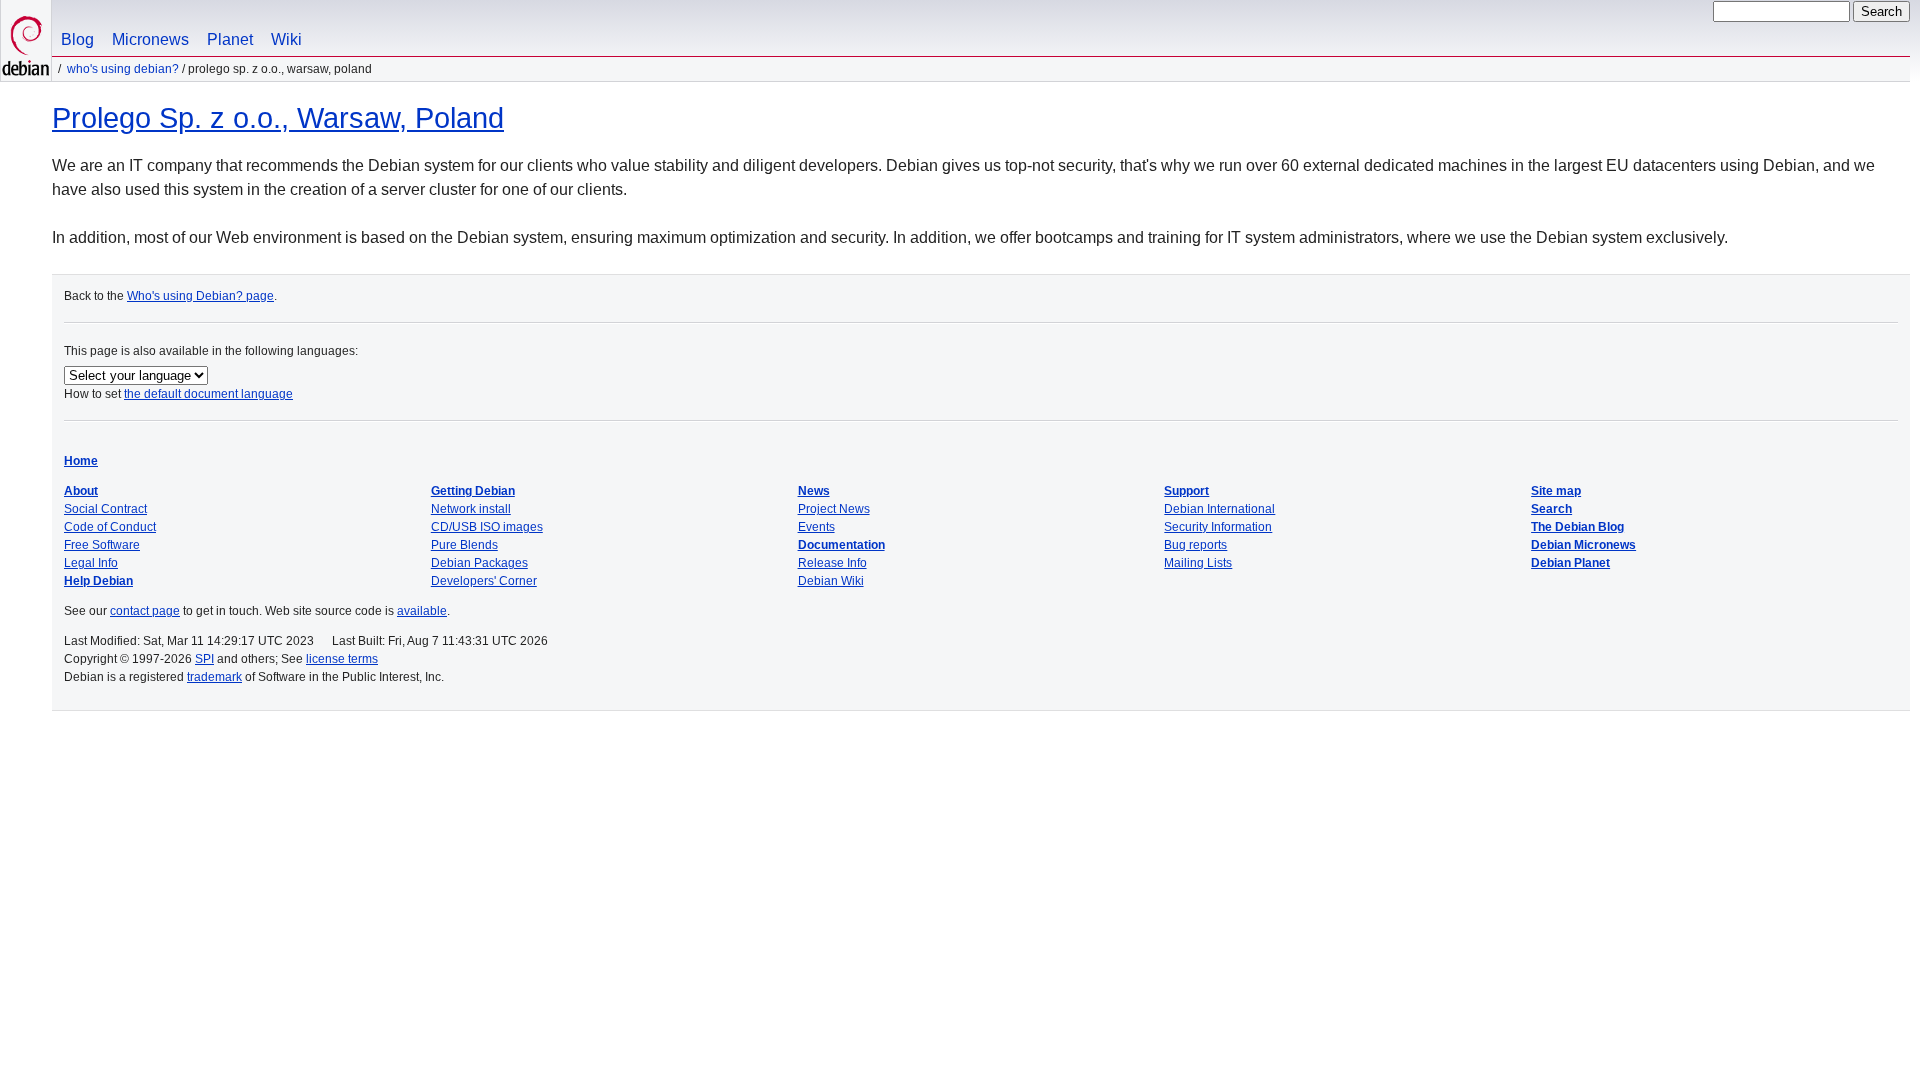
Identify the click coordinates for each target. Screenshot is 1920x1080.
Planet (230, 39)
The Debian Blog (1577, 527)
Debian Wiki (831, 581)
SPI (204, 659)
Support (1186, 491)
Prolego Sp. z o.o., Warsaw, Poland (278, 118)
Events (816, 527)
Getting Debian (473, 491)
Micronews (150, 39)
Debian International (1219, 509)
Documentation (841, 545)
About (81, 491)
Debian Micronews (1583, 545)
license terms (342, 659)
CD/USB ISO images (487, 527)
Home (81, 461)
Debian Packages (479, 563)
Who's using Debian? (123, 69)
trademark (214, 677)
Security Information (1218, 527)
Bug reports (1195, 545)
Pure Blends (464, 545)
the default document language (208, 394)
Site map (1556, 491)
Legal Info (91, 563)
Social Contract (105, 509)
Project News (834, 509)
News (814, 491)
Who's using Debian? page (200, 296)
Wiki (286, 39)
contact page (145, 611)
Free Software (102, 545)
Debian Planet (1570, 563)
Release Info (832, 563)
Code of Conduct (110, 527)
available (422, 611)
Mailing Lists (1198, 563)
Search (1551, 509)
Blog (77, 39)
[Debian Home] (26, 40)
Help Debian (98, 581)
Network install (471, 509)
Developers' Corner (484, 581)
